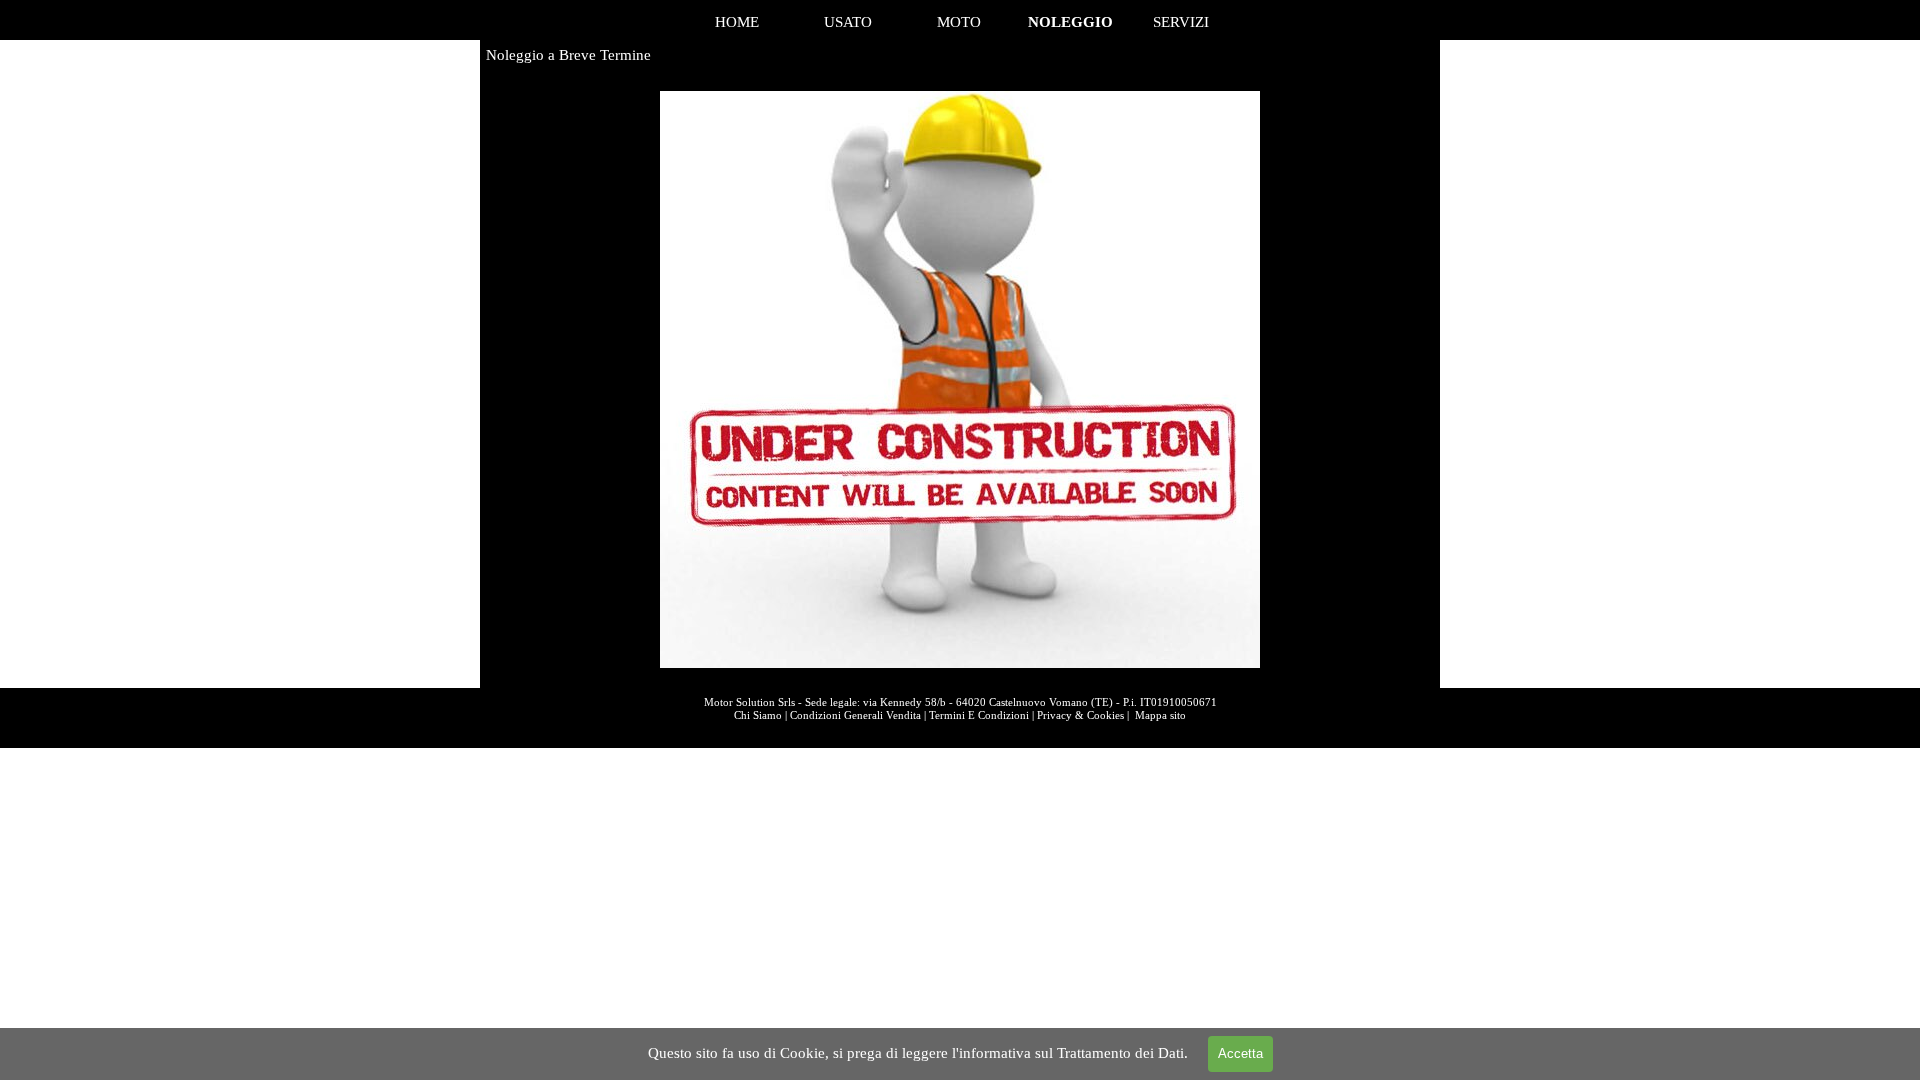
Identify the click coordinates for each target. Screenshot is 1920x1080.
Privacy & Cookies (1080, 715)
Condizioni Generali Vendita (855, 715)
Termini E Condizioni (979, 715)
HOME (737, 22)
